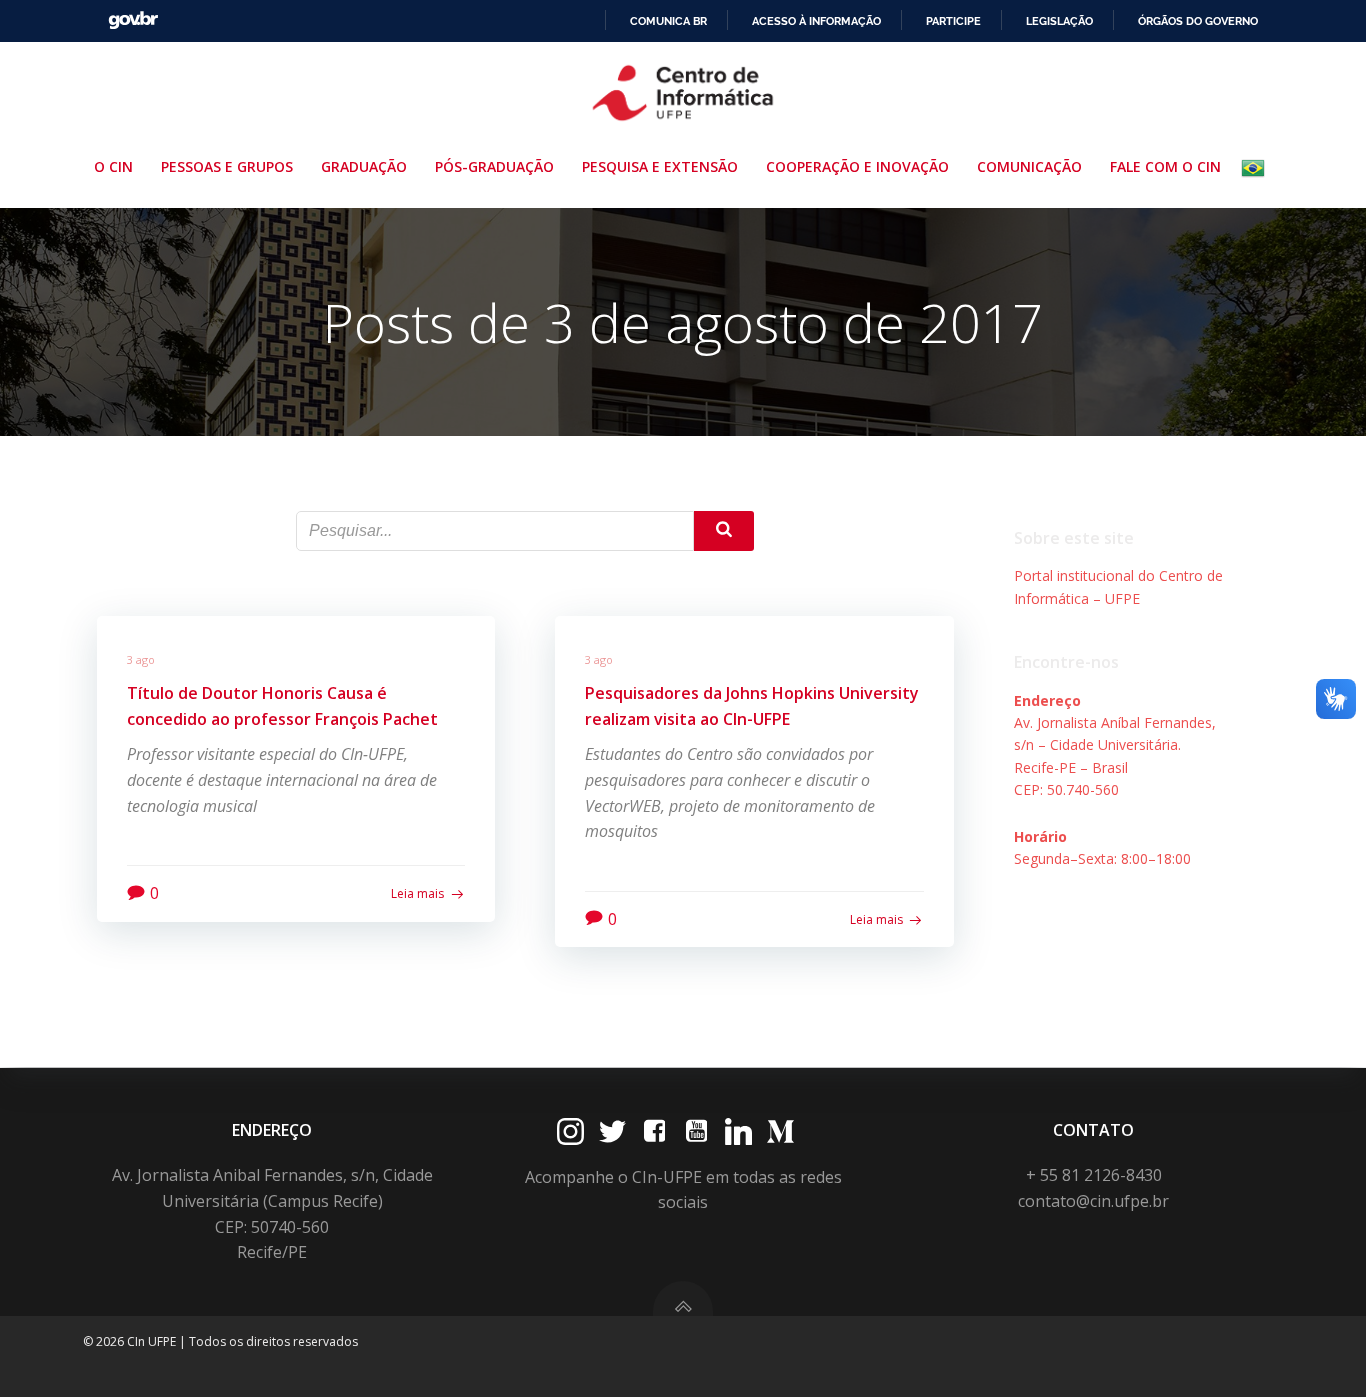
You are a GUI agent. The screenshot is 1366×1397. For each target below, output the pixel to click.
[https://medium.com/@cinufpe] (780, 1131)
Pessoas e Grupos (227, 166)
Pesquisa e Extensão (660, 166)
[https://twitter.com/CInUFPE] (612, 1131)
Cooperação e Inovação (857, 166)
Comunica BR (668, 21)
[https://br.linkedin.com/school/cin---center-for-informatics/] (738, 1131)
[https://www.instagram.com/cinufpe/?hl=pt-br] (570, 1131)
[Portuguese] (1257, 168)
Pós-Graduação (494, 166)
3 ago (141, 659)
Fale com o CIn (1165, 166)
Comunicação (1029, 166)
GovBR (133, 20)
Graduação (364, 166)
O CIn (113, 166)
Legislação (1059, 21)
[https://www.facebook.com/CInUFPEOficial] (654, 1131)
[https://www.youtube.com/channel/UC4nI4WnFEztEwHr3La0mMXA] (696, 1131)
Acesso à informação (816, 21)
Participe (953, 21)
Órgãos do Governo (1198, 21)
